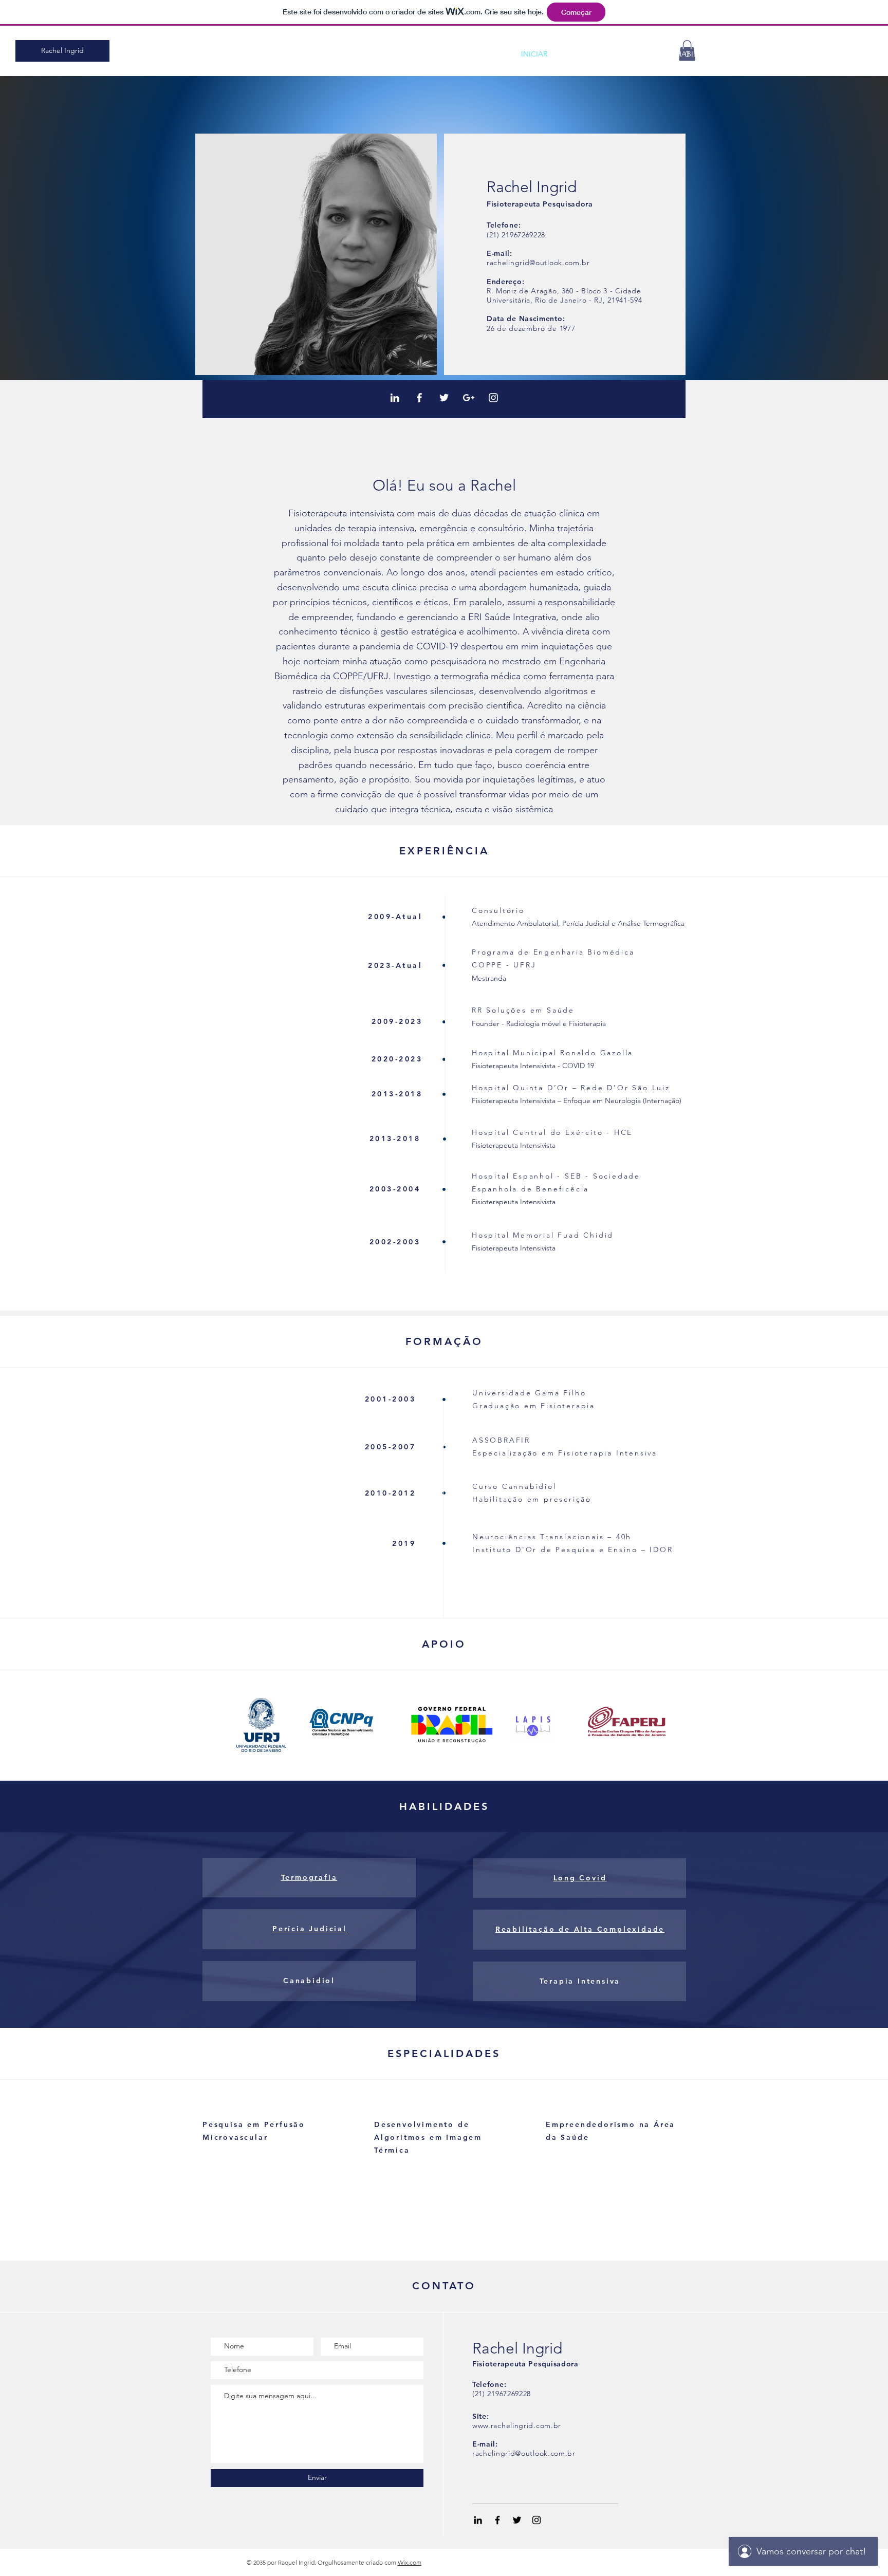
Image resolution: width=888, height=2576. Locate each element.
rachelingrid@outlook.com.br (538, 263)
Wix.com (410, 2562)
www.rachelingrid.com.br (517, 2425)
